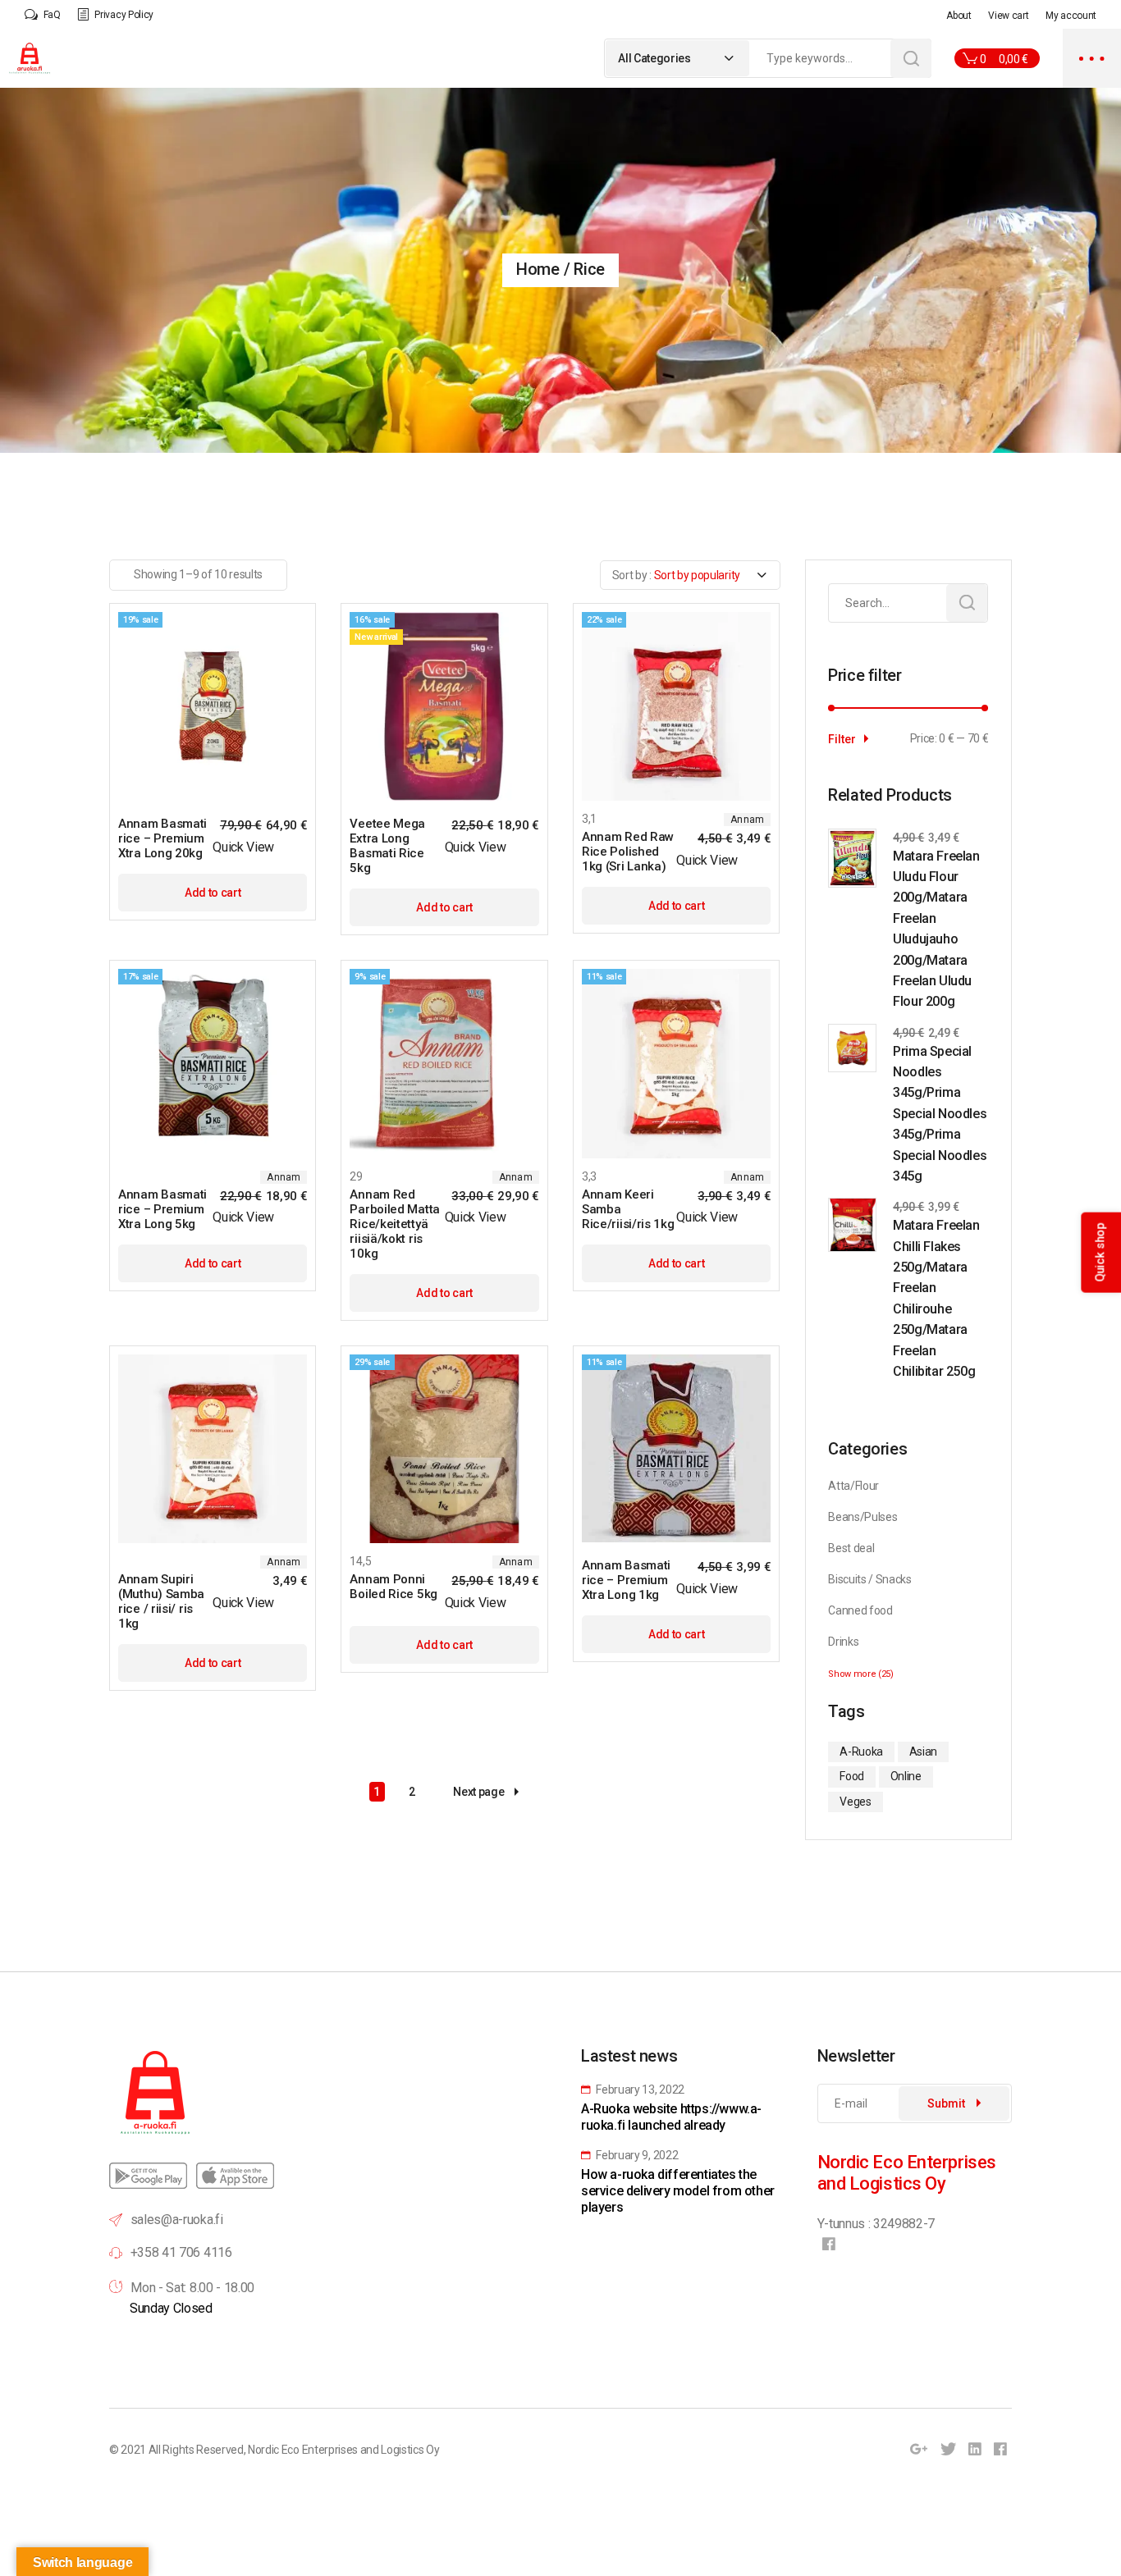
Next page (478, 1792)
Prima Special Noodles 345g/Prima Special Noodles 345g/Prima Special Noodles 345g (940, 1114)
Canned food (860, 1610)
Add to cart (213, 893)
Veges (855, 1802)
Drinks (843, 1642)
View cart (1008, 16)
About (959, 16)
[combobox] (677, 58)
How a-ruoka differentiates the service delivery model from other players (678, 2191)
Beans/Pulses (862, 1517)
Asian (923, 1752)
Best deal (851, 1548)
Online (906, 1776)
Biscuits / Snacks (870, 1579)
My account (1071, 16)
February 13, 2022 (639, 2090)
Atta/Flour (853, 1486)
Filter (842, 739)
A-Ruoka (861, 1752)
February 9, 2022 (636, 2155)
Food (852, 1776)
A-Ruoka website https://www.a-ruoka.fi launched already (671, 2117)
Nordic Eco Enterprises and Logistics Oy (344, 2450)
